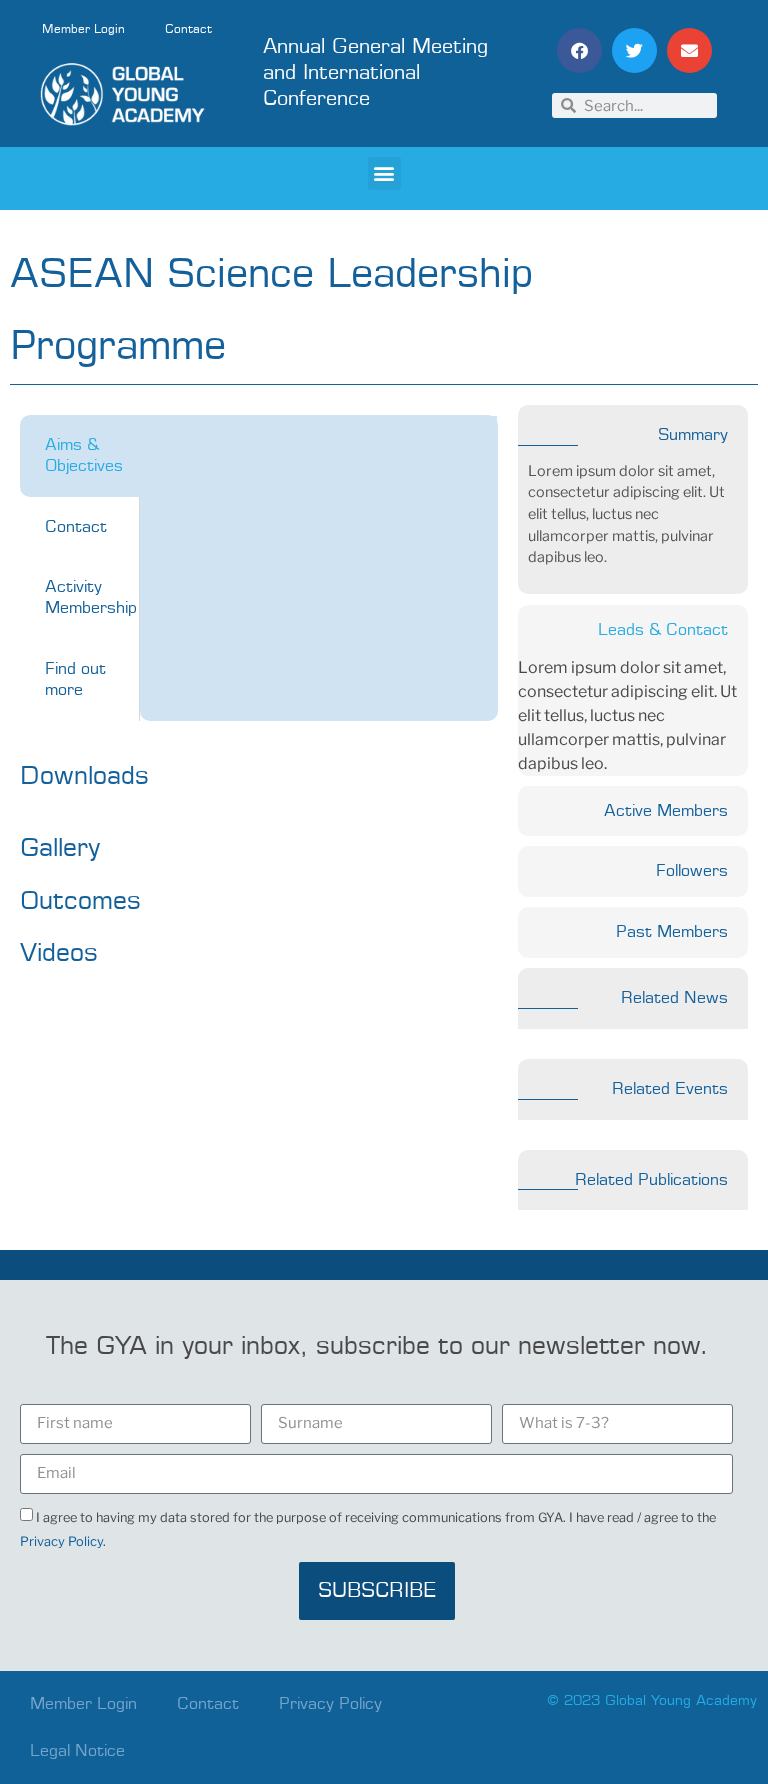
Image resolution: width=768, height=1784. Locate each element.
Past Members (672, 932)
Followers (692, 871)
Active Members (666, 811)
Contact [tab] (76, 527)
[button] (579, 50)
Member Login (83, 30)
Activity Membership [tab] (91, 597)
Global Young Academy (681, 1701)
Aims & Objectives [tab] (84, 455)
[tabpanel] (319, 436)
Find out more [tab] (75, 679)
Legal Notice (77, 1751)
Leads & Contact (663, 630)
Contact (188, 30)
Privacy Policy (61, 1541)
